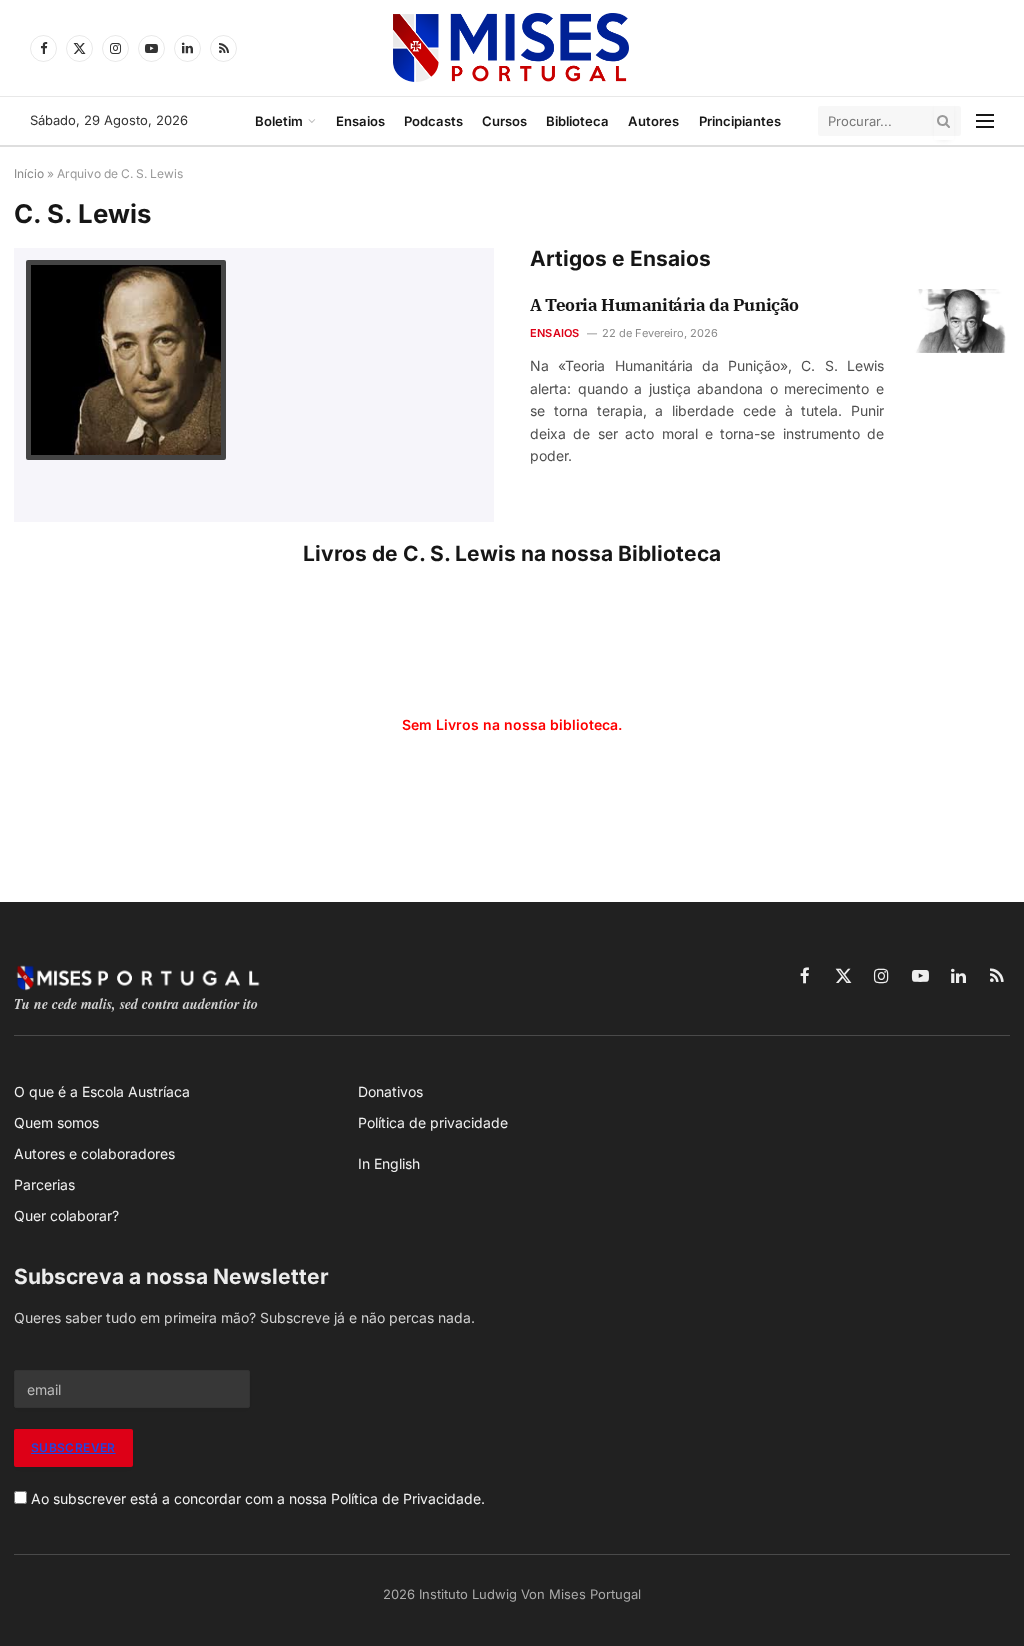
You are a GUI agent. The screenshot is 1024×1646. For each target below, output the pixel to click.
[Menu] (985, 121)
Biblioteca (577, 121)
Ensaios (360, 121)
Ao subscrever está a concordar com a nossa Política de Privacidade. (258, 1498)
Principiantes (740, 121)
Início (29, 173)
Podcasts (433, 121)
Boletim (279, 121)
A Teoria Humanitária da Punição (664, 305)
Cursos (504, 121)
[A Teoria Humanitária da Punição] (962, 321)
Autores (653, 121)
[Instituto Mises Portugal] (512, 48)
